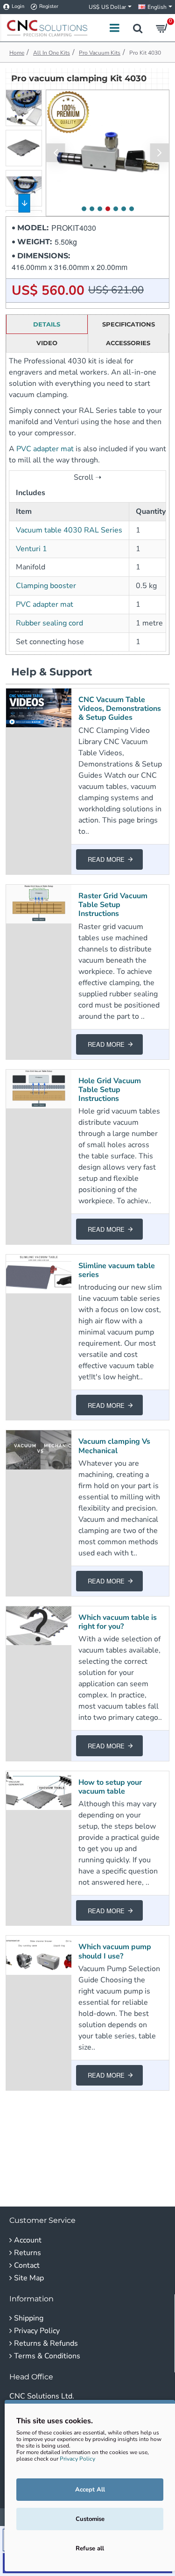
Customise (90, 2519)
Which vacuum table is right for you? (118, 1622)
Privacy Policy (77, 2459)
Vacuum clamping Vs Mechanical (114, 1446)
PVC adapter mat (45, 449)
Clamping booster (46, 586)
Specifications (129, 324)
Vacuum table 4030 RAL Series (69, 530)
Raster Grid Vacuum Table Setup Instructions (113, 905)
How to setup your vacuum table (110, 1787)
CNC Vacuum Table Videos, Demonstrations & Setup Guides (120, 709)
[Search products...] (138, 28)
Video (47, 343)
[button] (56, 153)
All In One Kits (52, 53)
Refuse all (90, 2548)
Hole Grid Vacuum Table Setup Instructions (110, 1090)
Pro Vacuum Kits (100, 53)
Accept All (90, 2490)
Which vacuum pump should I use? (115, 1952)
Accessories (128, 343)
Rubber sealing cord (49, 623)
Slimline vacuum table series (117, 1270)
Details (47, 324)
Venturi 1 (31, 549)
